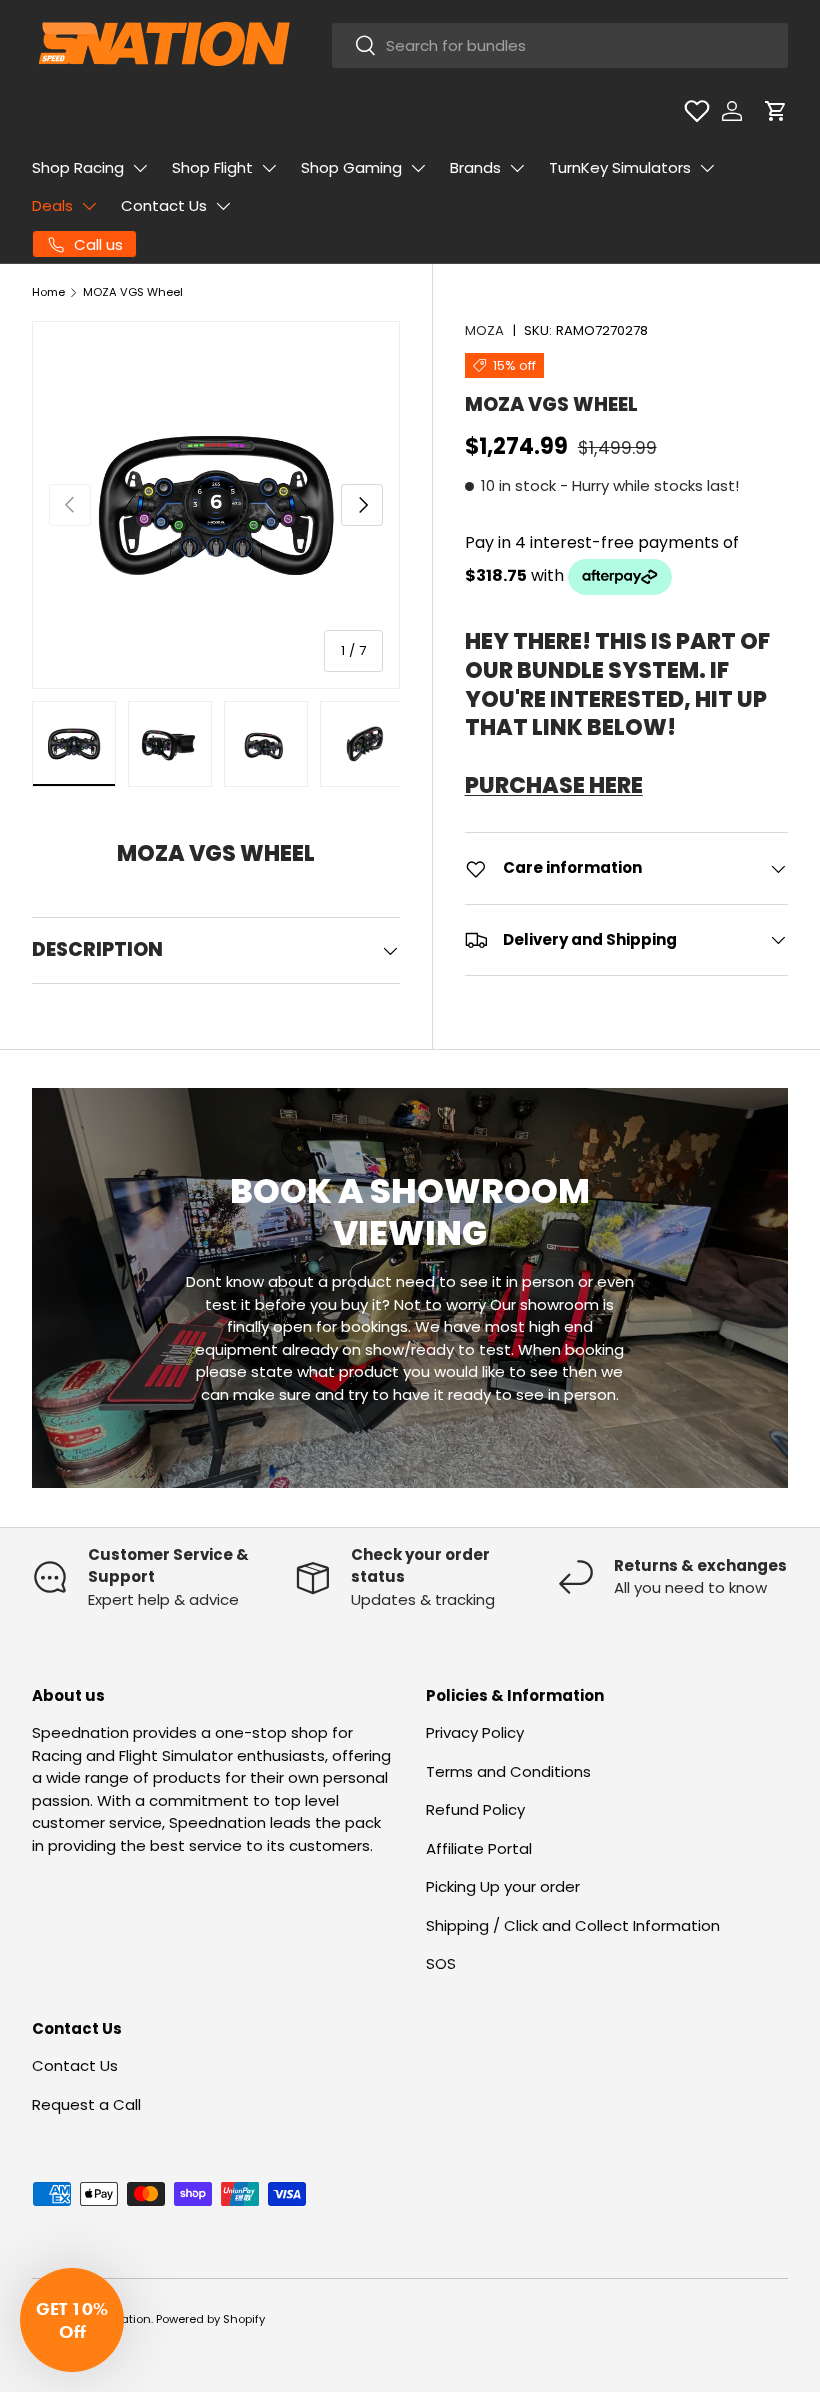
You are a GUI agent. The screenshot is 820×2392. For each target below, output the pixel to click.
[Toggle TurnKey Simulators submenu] (707, 168)
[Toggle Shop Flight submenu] (269, 168)
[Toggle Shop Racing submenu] (140, 168)
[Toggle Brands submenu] (517, 168)
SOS (441, 1963)
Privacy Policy (475, 1732)
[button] (776, 111)
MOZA (484, 330)
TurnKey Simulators (620, 167)
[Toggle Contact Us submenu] (223, 206)
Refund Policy (475, 1809)
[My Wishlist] (697, 111)
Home (48, 292)
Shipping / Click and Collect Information (573, 1925)
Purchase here (554, 785)
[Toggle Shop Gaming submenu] (418, 168)
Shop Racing (78, 167)
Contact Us (164, 205)
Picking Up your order (503, 1886)
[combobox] (560, 45)
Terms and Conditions (508, 1771)
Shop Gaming (351, 167)
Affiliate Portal (479, 1848)
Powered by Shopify (210, 2319)
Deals (52, 205)
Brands (475, 167)
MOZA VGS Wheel (133, 292)
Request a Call (86, 2104)
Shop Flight (212, 167)
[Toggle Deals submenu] (89, 206)
